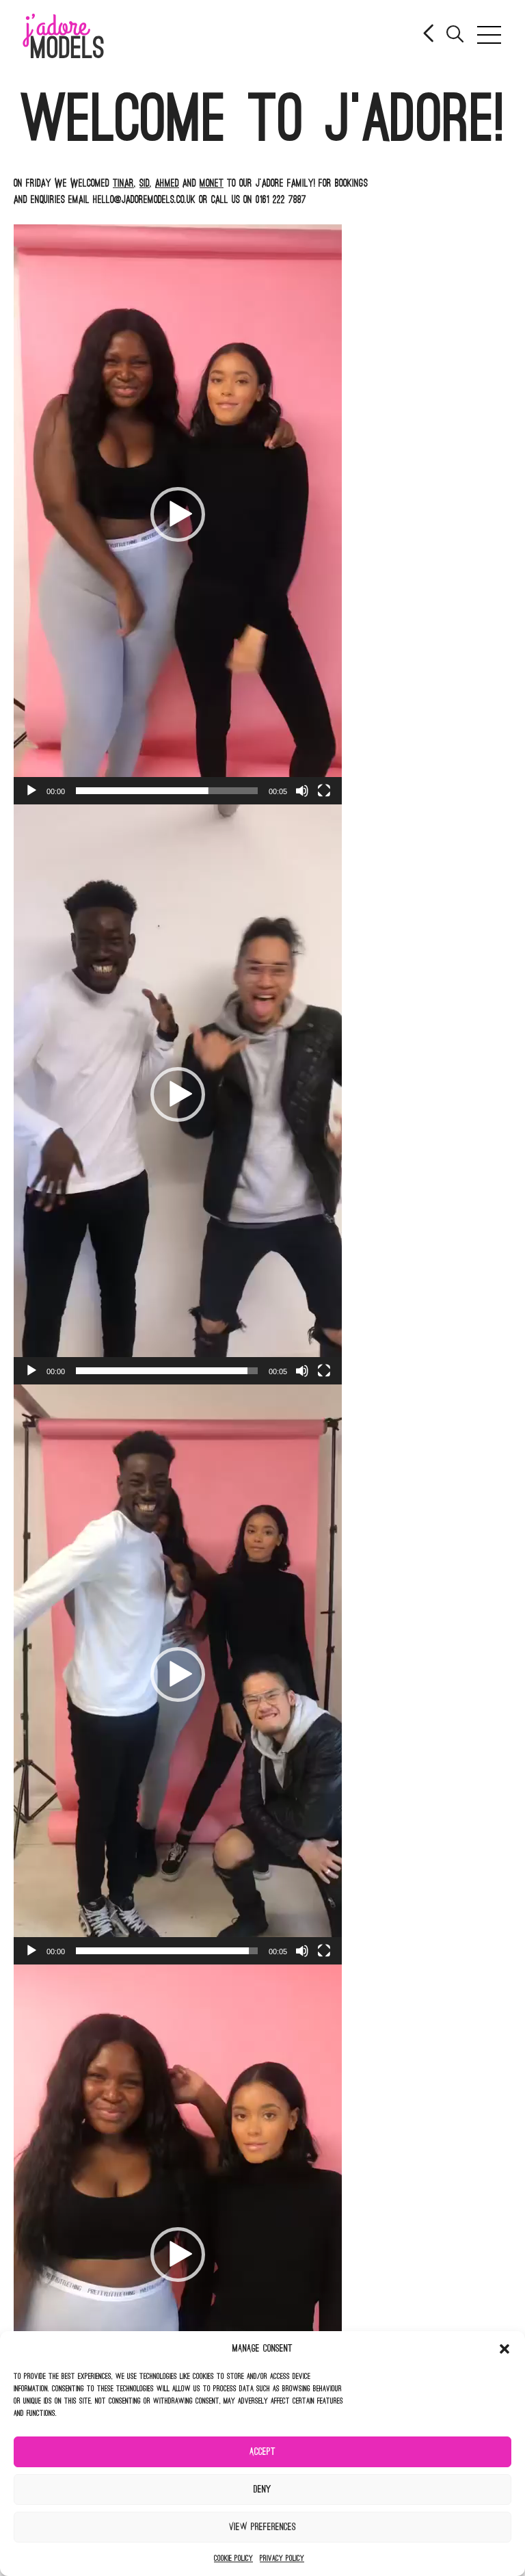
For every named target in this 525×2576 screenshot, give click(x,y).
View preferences (262, 2527)
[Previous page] (430, 35)
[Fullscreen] (324, 791)
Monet (212, 183)
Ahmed (167, 183)
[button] (504, 2349)
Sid (145, 183)
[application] (178, 514)
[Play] (31, 791)
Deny (262, 2489)
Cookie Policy (233, 2558)
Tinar (123, 183)
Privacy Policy (282, 2558)
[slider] (167, 791)
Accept (262, 2452)
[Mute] (302, 791)
